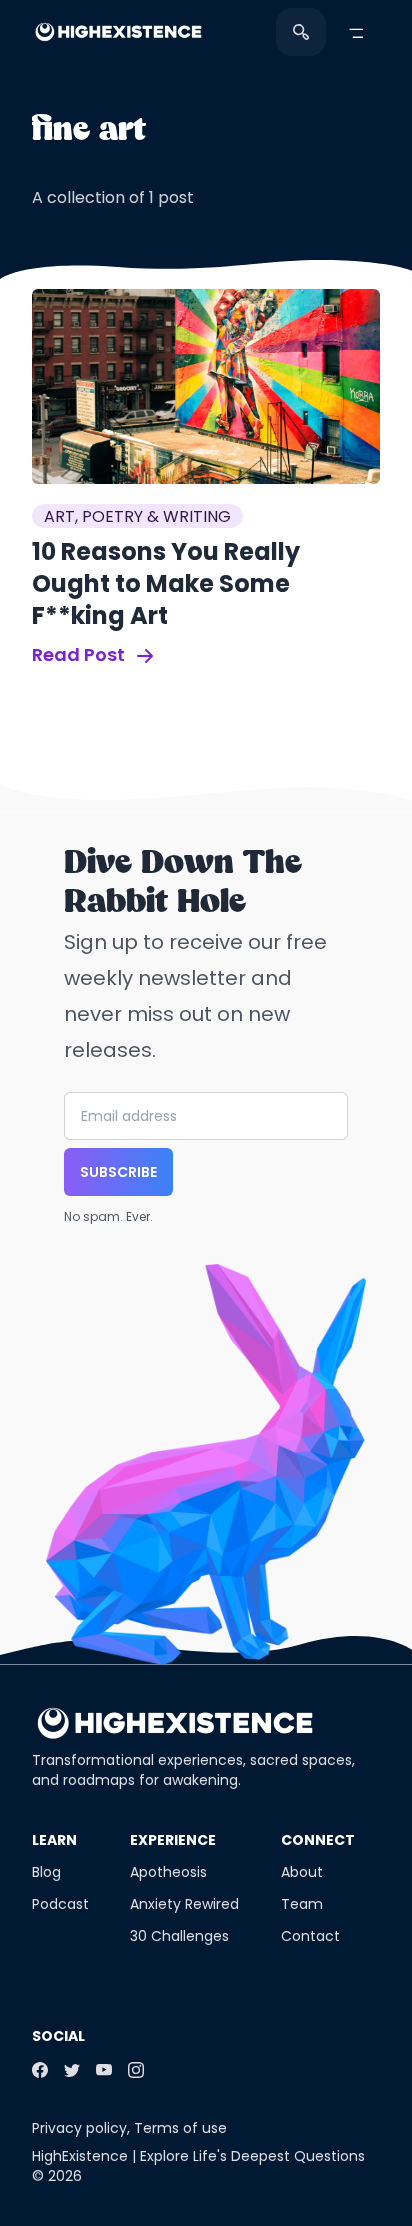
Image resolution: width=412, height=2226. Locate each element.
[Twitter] (72, 2070)
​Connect (318, 1840)
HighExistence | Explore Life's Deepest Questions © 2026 (198, 2166)
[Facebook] (40, 2070)
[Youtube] (104, 2070)
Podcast (60, 1904)
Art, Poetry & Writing (137, 516)
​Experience (173, 1840)
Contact (310, 1936)
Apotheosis (168, 1872)
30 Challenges (179, 1936)
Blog (46, 1872)
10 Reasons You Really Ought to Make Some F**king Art (166, 583)
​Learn (54, 1840)
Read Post (80, 654)
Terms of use (180, 2128)
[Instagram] (136, 2070)
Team (302, 1904)
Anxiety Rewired (184, 1904)
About (302, 1872)
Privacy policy (79, 2128)
